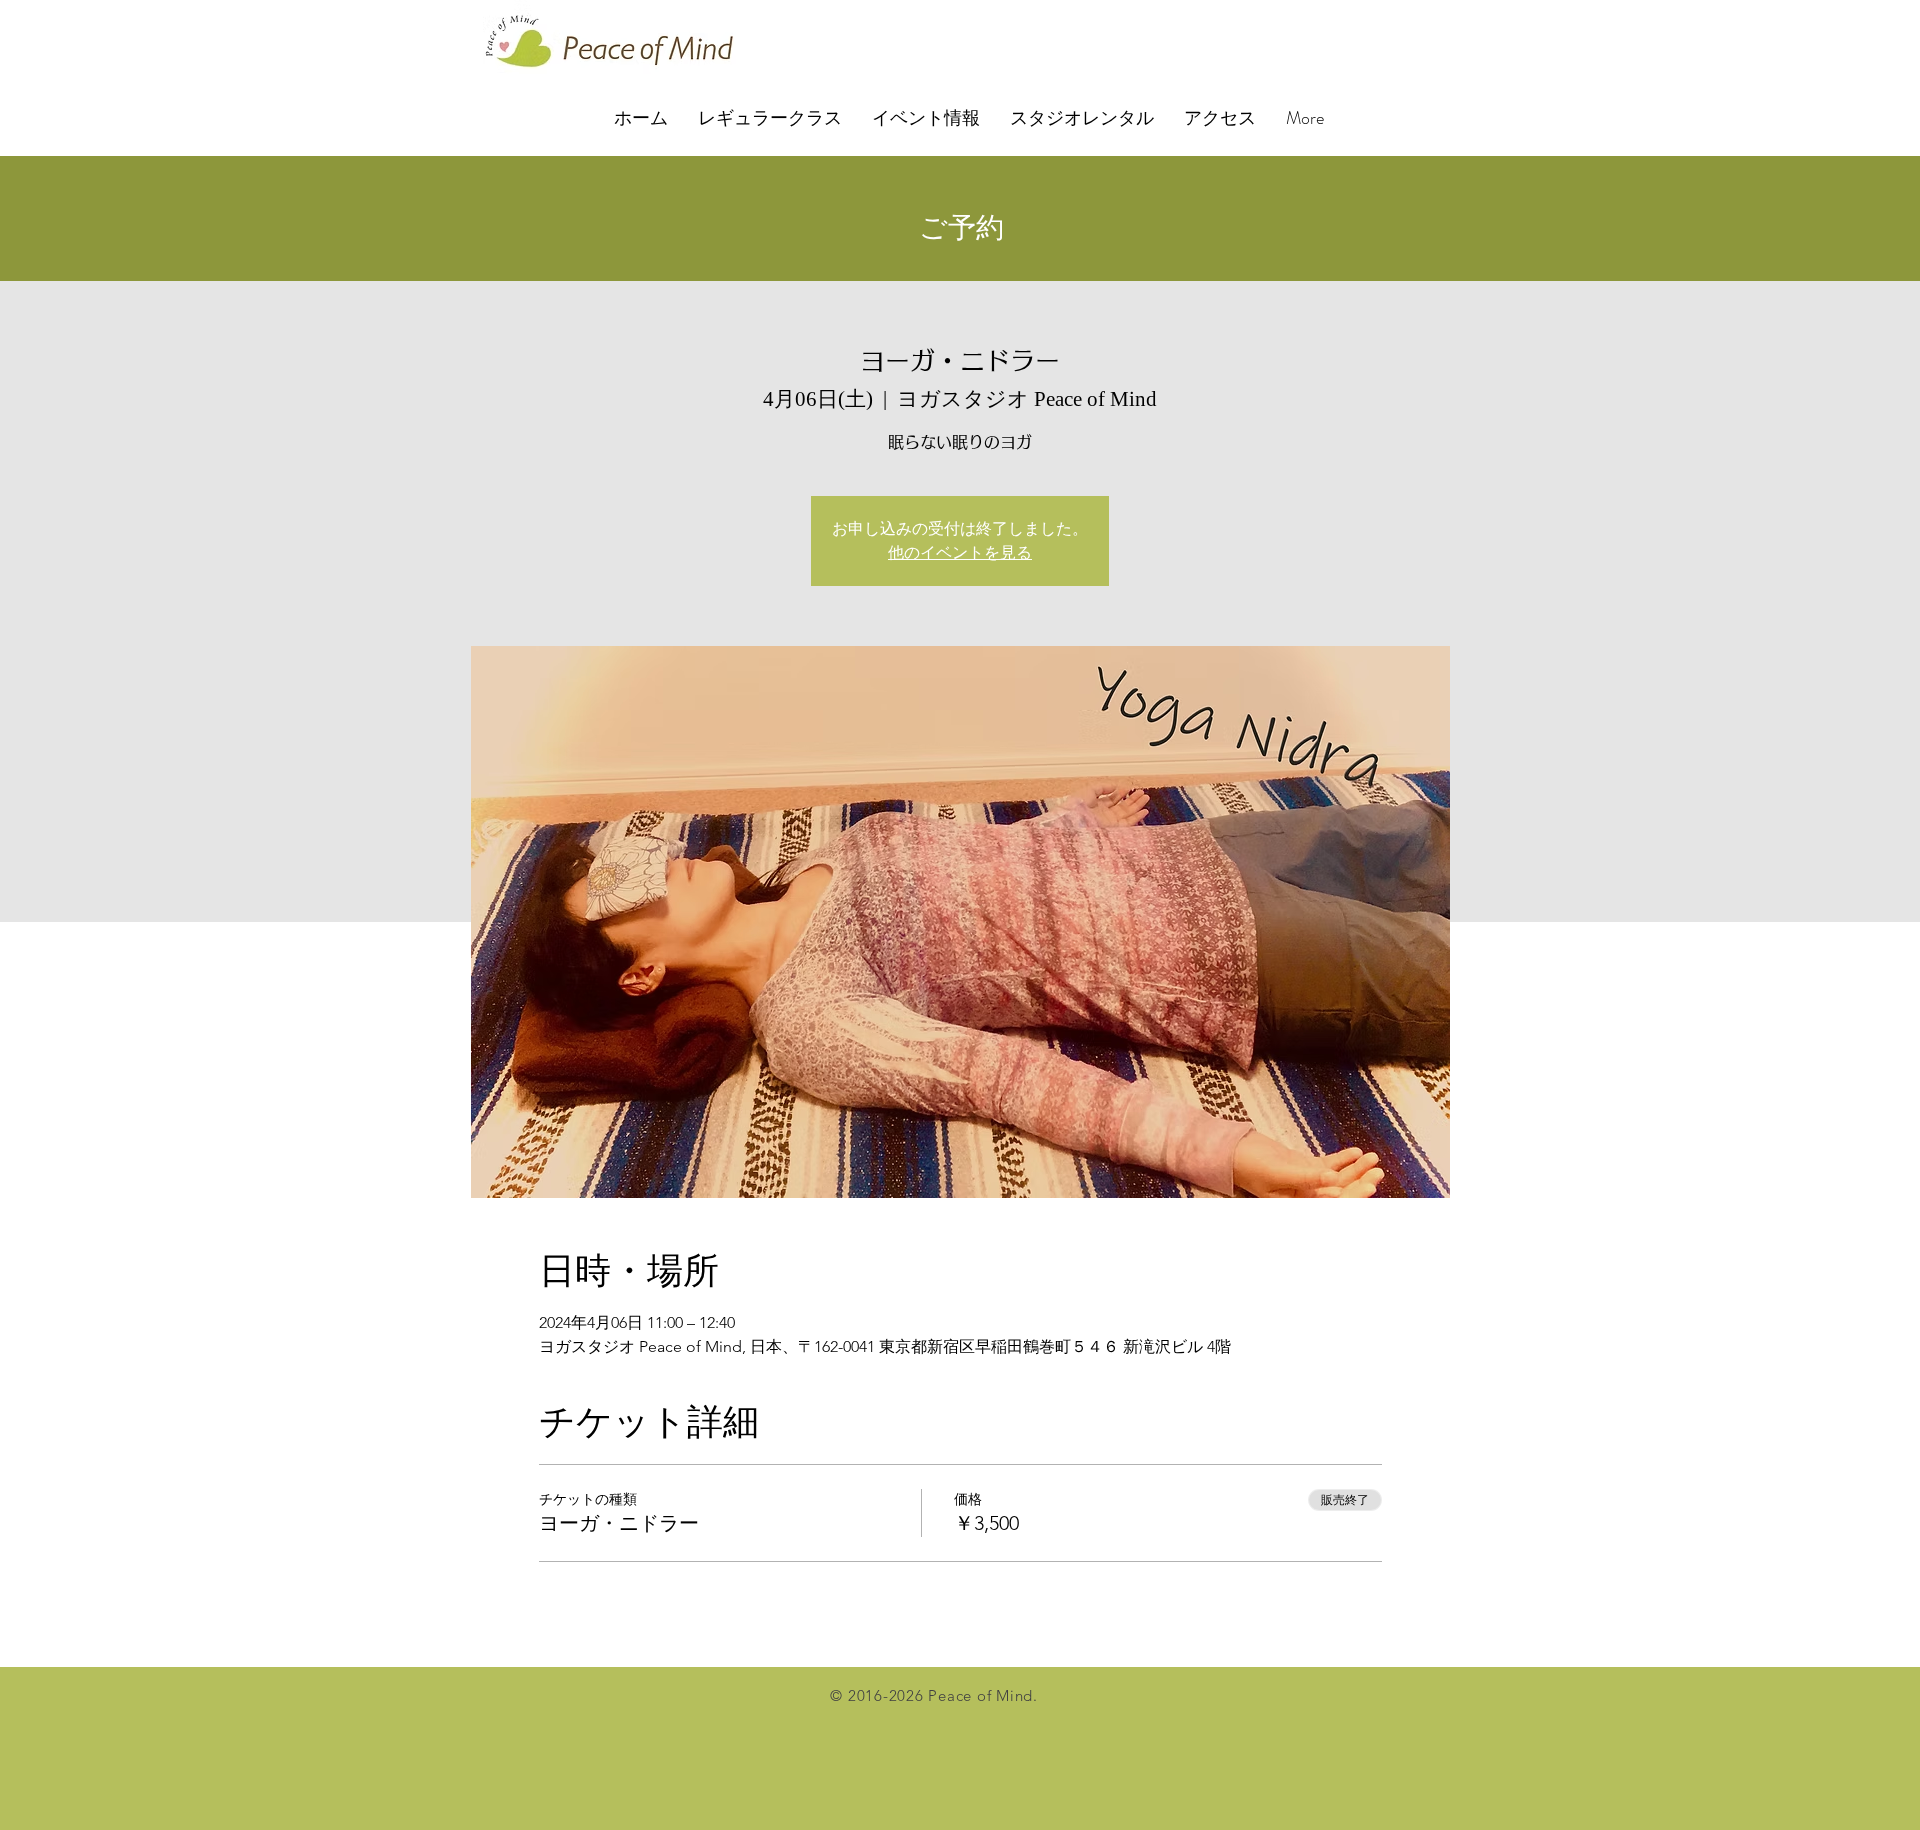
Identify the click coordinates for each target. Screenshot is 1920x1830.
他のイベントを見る (960, 552)
